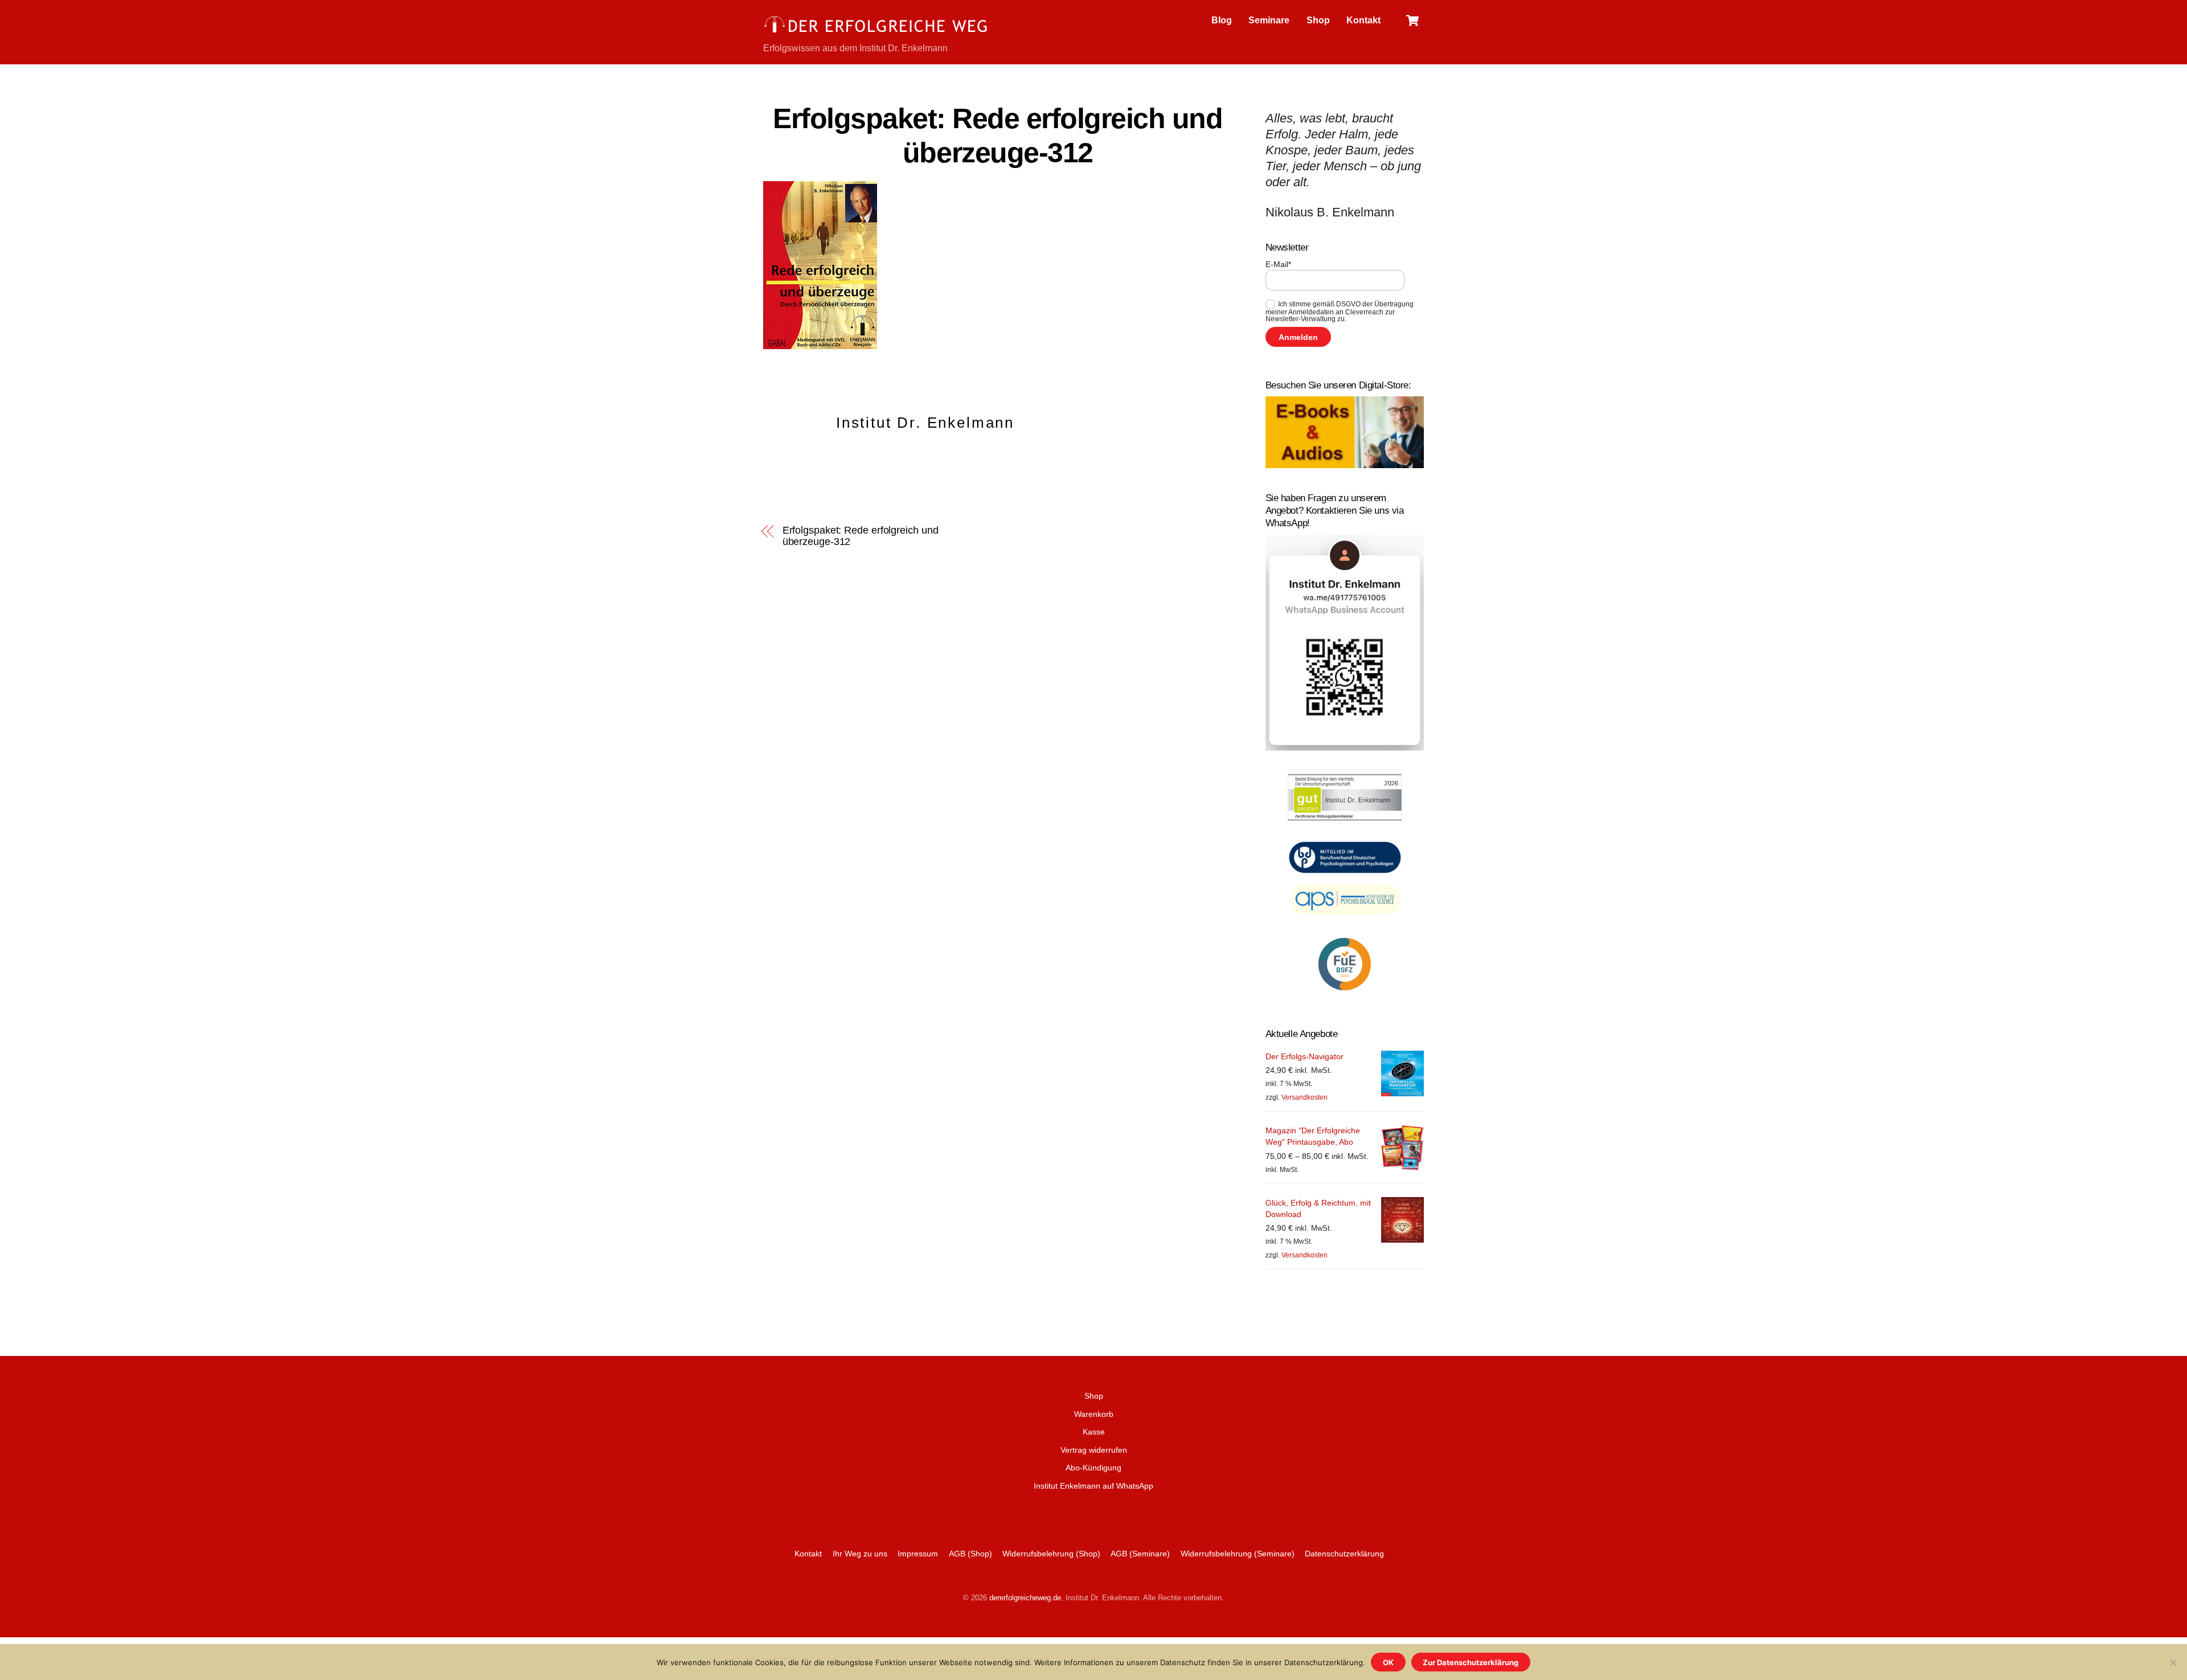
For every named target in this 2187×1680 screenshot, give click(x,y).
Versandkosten (1305, 1097)
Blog (1222, 20)
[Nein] (2173, 1662)
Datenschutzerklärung (1344, 1554)
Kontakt (1363, 20)
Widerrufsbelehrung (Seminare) (1238, 1554)
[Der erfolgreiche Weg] (877, 32)
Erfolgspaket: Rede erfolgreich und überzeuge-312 (861, 536)
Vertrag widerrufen (1094, 1450)
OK (1388, 1662)
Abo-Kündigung (1093, 1468)
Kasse (1094, 1432)
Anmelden (1298, 337)
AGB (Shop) (970, 1554)
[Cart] (1412, 21)
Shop (1318, 20)
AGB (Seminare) (1140, 1554)
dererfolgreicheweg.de (1025, 1598)
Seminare (1269, 20)
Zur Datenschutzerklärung (1471, 1662)
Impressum (918, 1554)
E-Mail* (1278, 264)
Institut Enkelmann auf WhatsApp (1093, 1486)
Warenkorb (1094, 1414)
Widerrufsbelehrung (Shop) (1051, 1554)
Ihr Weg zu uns (860, 1554)
